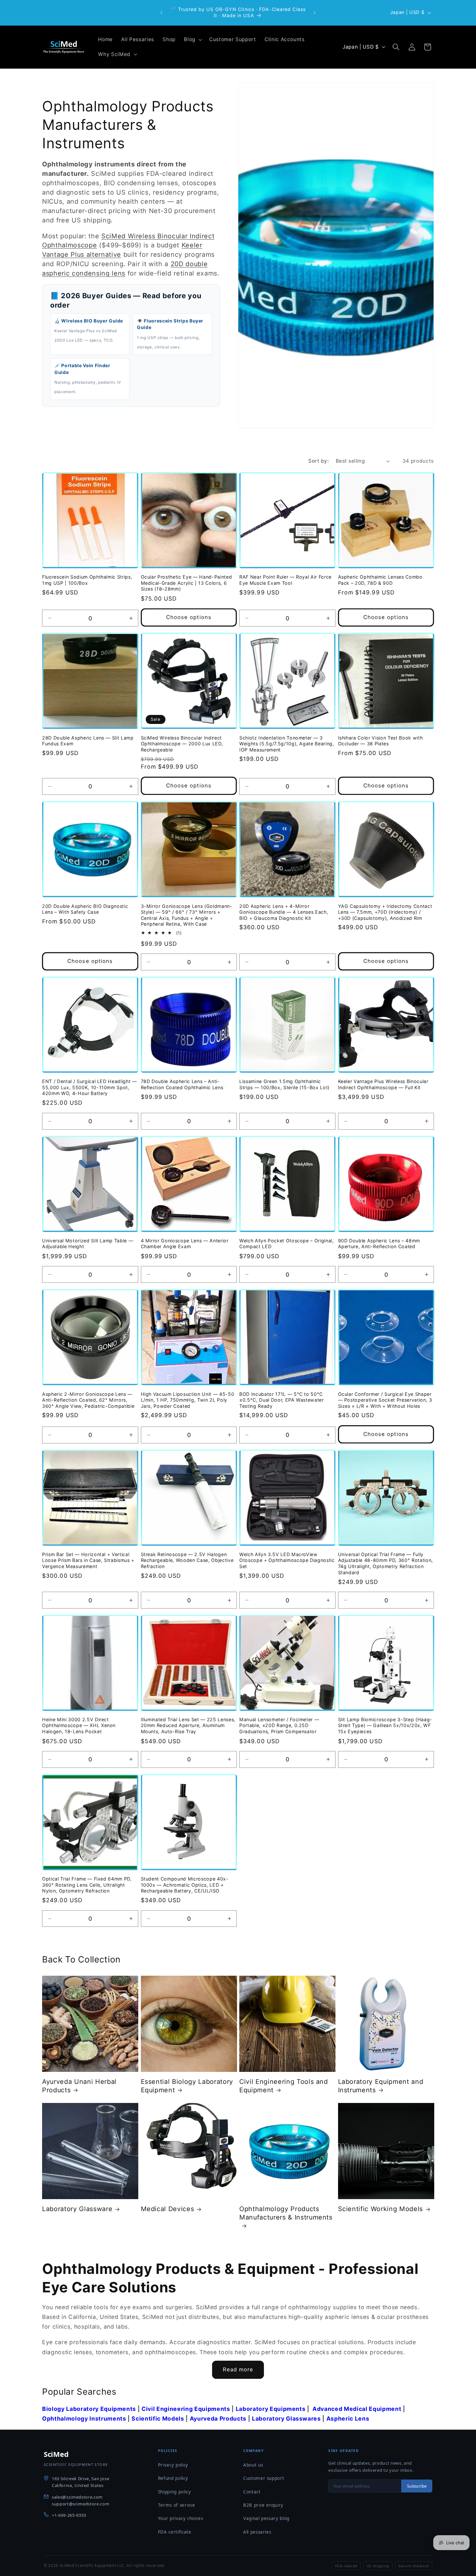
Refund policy (173, 2478)
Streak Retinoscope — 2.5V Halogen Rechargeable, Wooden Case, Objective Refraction (187, 1560)
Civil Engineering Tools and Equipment (284, 2086)
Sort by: (318, 461)
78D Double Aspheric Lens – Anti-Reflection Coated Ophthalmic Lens (182, 1084)
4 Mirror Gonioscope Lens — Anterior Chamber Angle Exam (185, 1244)
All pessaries (257, 2532)
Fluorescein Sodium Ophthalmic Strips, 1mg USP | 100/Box (87, 580)
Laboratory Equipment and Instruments (381, 2086)
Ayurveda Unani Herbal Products (79, 2086)
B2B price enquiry (263, 2505)
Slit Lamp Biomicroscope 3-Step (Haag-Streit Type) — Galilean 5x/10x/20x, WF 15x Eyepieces (385, 1725)
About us (253, 2465)
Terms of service (177, 2505)
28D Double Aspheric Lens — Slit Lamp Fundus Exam (88, 740)
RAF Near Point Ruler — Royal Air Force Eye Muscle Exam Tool (285, 580)
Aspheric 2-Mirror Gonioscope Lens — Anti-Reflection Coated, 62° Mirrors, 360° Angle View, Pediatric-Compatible (88, 1400)
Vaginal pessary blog (266, 2518)
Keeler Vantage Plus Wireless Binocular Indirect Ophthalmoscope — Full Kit (383, 1084)
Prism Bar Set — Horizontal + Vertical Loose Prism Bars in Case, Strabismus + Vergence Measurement (88, 1560)
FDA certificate (175, 2532)
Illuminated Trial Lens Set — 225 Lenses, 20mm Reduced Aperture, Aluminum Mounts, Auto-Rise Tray (188, 1725)
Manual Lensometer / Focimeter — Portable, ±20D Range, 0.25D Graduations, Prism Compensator (279, 1725)
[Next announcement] (315, 13)
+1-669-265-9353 (69, 2515)
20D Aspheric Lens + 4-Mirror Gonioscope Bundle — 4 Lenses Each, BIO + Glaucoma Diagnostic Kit (284, 912)
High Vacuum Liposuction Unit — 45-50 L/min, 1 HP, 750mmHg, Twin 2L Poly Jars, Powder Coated (188, 1400)
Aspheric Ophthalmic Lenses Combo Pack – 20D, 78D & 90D (380, 580)
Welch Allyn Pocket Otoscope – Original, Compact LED (287, 1244)
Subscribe (417, 2486)
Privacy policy (173, 2465)
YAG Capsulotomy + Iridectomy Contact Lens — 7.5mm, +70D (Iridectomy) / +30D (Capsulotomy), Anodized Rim (385, 912)
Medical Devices (168, 2209)
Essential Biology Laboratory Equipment (187, 2086)
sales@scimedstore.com (77, 2497)
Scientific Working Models (381, 2209)
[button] (192, 40)
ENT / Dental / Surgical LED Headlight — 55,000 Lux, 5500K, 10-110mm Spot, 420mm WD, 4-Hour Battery (90, 1087)
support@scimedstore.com (80, 2504)
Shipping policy (175, 2492)
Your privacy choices (181, 2518)
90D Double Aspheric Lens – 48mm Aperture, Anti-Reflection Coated (379, 1244)
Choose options (189, 617)
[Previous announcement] (162, 13)
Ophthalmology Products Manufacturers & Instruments (286, 2213)
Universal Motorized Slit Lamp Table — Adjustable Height (88, 1244)
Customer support (264, 2478)
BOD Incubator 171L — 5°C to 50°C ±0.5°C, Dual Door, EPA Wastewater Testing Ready (282, 1400)
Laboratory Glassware (77, 2209)
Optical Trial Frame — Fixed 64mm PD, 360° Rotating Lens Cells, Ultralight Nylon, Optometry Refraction (87, 1885)
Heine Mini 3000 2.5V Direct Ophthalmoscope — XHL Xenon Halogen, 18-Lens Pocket (79, 1725)
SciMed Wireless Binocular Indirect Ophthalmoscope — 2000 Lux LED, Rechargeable (182, 743)
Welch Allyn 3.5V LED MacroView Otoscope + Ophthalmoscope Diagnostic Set (287, 1560)
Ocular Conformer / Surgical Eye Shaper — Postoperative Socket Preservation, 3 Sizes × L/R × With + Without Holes (385, 1400)
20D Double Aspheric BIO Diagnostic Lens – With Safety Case (85, 909)
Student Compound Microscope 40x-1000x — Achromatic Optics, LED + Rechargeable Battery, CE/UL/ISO (185, 1885)
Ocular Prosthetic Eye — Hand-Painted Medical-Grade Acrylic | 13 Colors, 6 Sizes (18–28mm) (187, 583)
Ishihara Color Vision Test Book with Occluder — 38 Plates (380, 740)
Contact (252, 2492)
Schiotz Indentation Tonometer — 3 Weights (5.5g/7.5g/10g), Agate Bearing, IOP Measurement (287, 743)
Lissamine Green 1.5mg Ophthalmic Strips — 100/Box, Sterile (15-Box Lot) (284, 1084)
